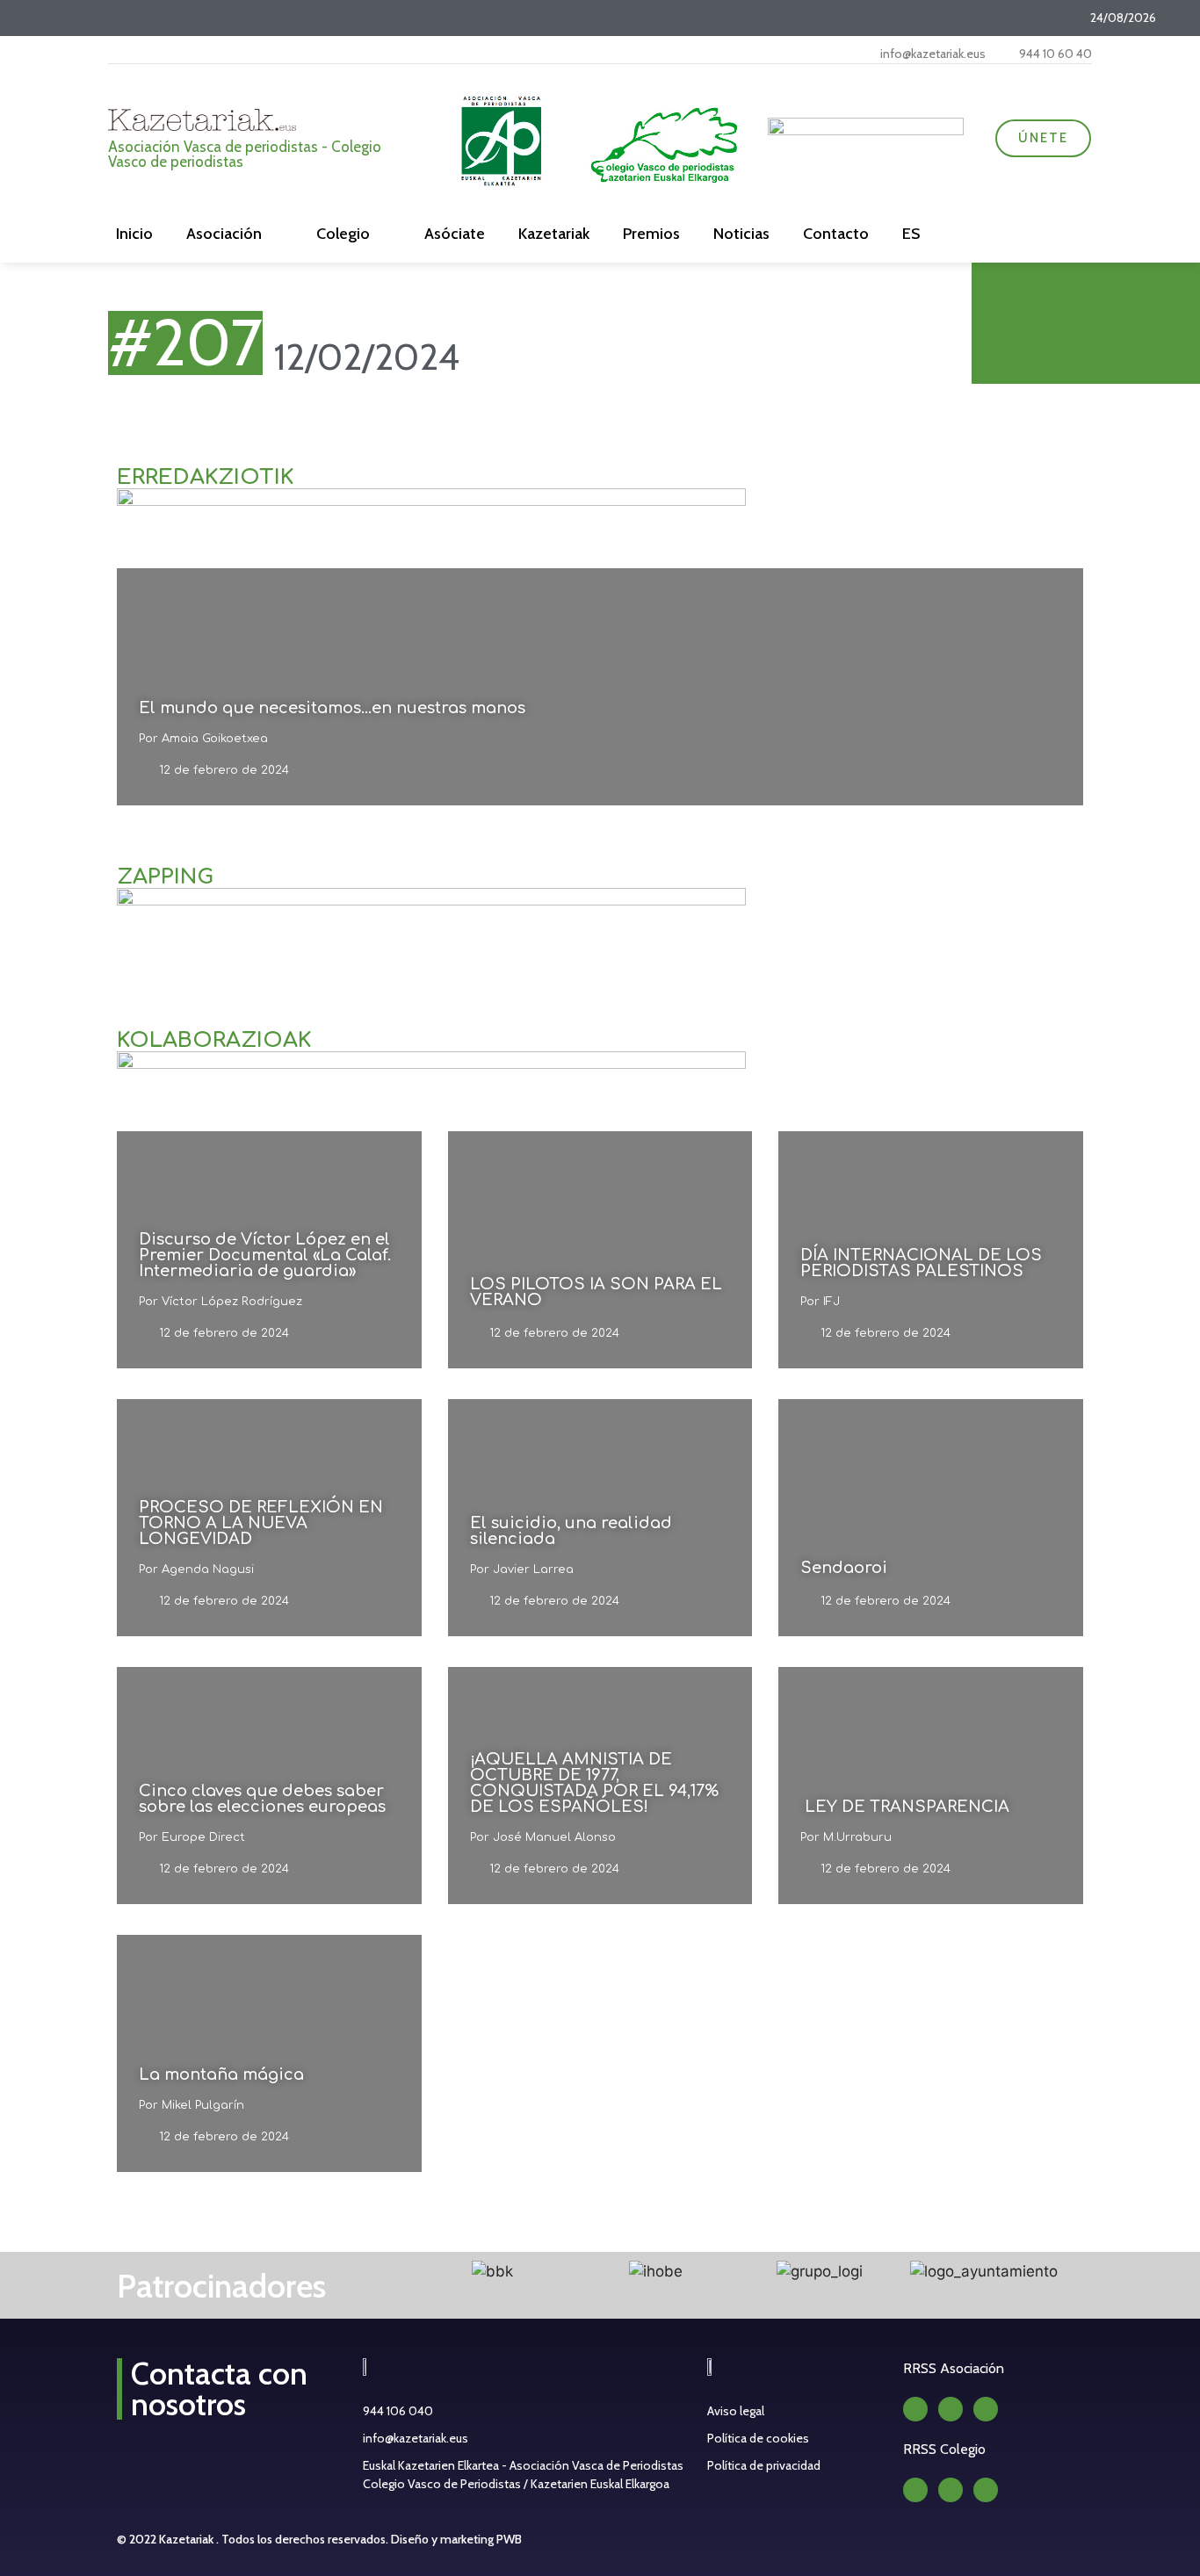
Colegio (343, 234)
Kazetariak (554, 234)
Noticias (741, 234)
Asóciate (455, 234)
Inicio (134, 234)
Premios (651, 234)
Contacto (836, 234)
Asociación (224, 234)
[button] (392, 2273)
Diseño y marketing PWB (456, 2539)
